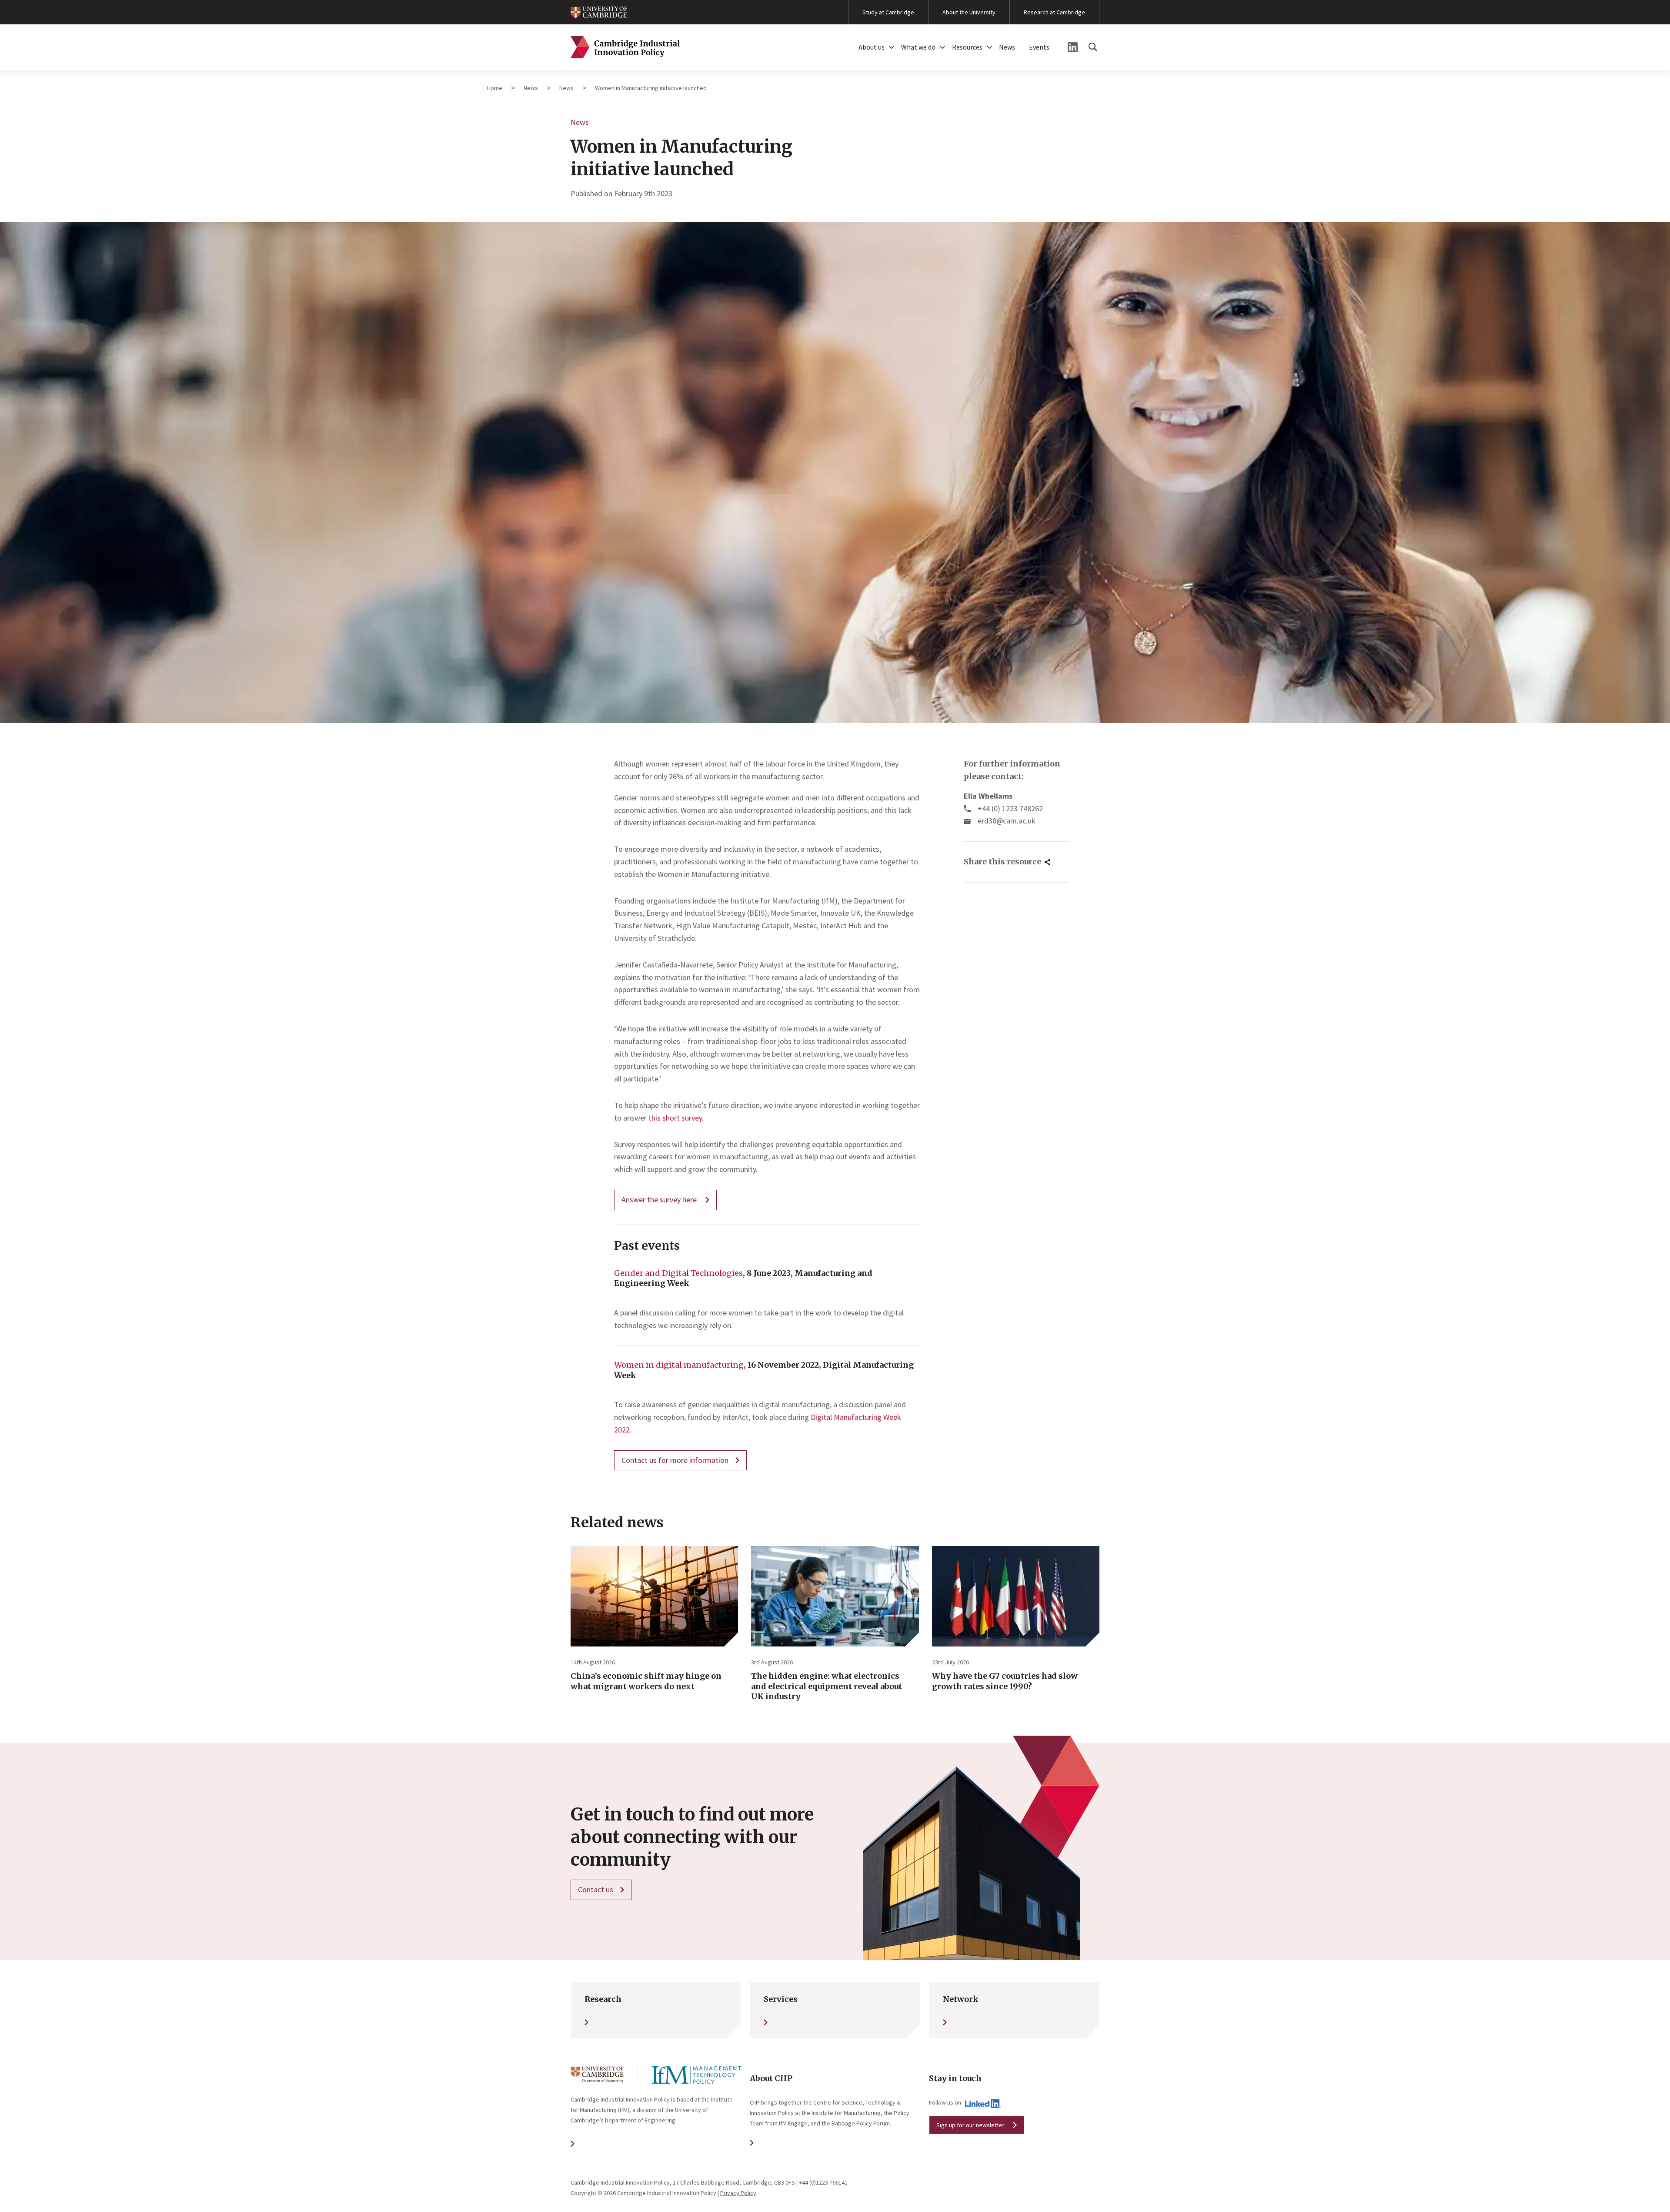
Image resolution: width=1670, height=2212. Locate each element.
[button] (892, 47)
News (1007, 47)
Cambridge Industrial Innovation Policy (625, 47)
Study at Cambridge (888, 12)
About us (872, 47)
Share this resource (1002, 862)
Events (1039, 47)
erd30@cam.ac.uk (1007, 821)
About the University (969, 12)
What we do (918, 47)
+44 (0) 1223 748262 (1010, 808)
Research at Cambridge (1054, 12)
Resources (967, 47)
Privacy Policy (738, 2193)
